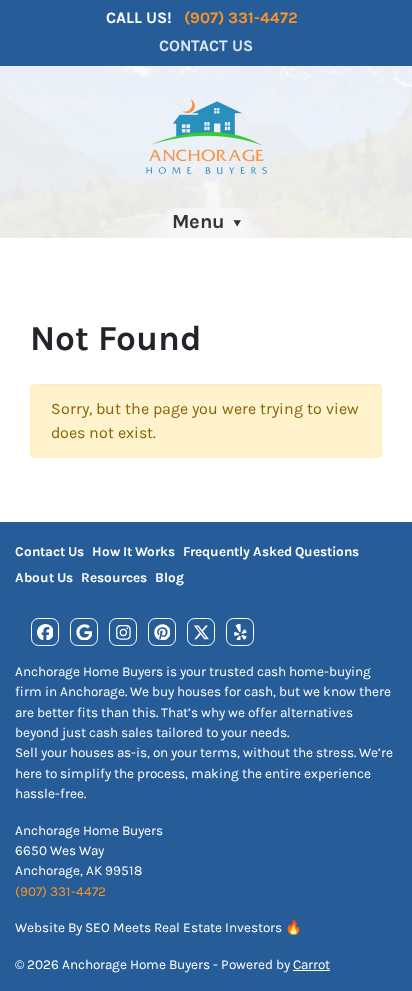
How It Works (133, 551)
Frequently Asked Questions (271, 551)
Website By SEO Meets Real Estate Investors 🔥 (158, 927)
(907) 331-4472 (241, 17)
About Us (44, 577)
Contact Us (206, 45)
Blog (169, 577)
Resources (114, 577)
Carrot (311, 964)
